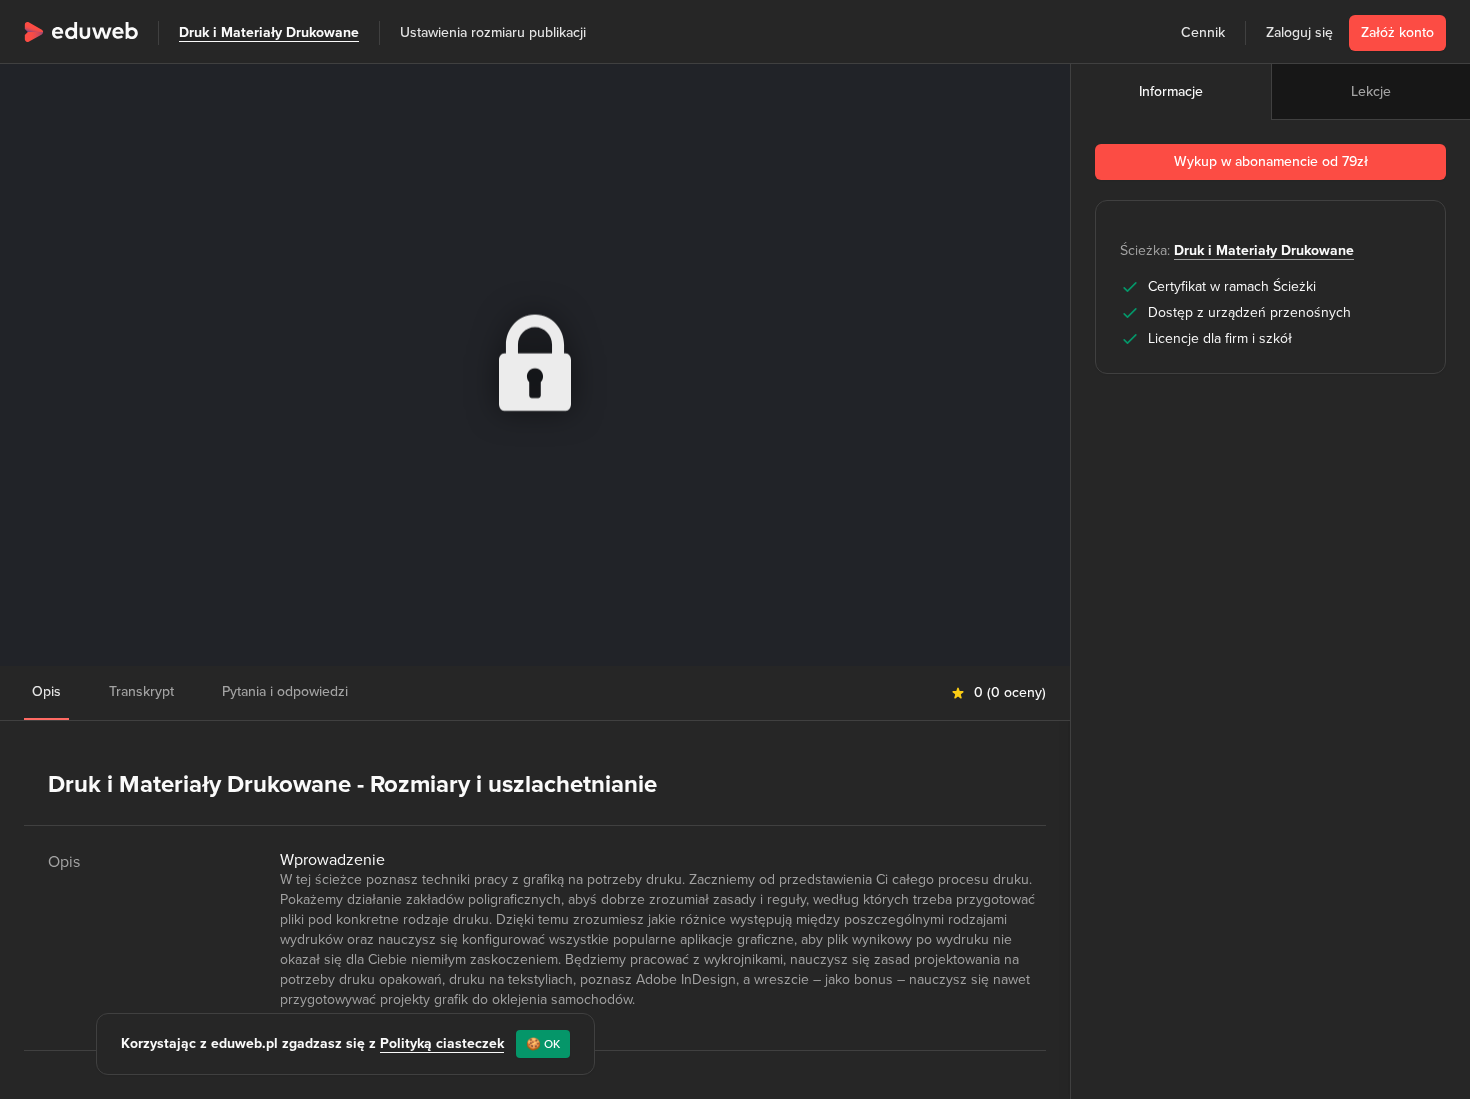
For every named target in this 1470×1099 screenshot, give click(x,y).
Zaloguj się (1299, 32)
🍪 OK (543, 1044)
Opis (46, 691)
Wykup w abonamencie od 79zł (1271, 161)
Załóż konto (1397, 32)
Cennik (1203, 32)
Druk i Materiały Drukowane (269, 32)
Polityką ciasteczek (442, 1043)
